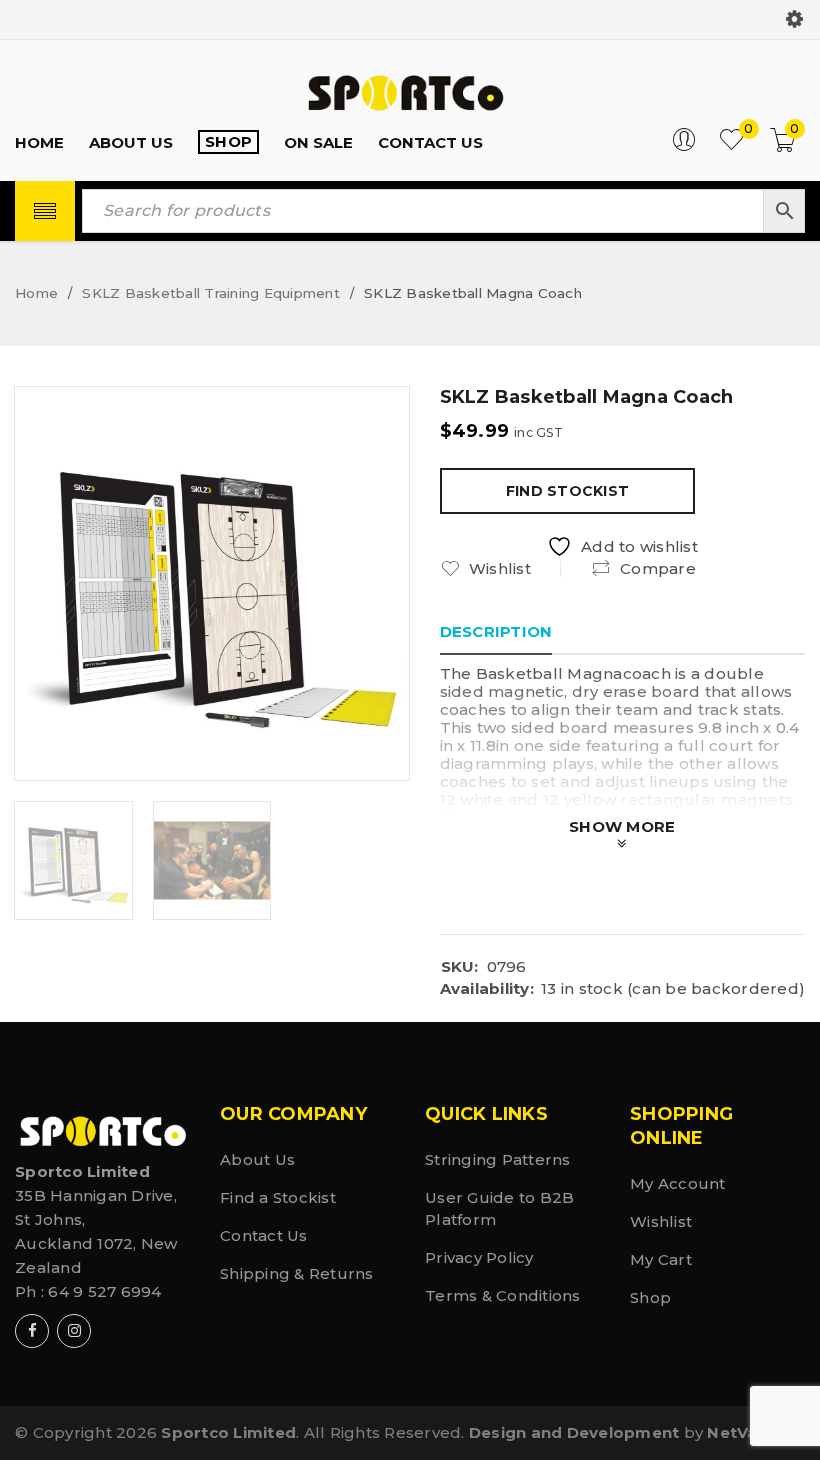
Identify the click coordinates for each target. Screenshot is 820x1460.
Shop (650, 1297)
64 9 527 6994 (104, 1291)
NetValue (744, 1432)
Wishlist (661, 1221)
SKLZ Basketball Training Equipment (211, 293)
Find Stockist (567, 491)
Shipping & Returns (297, 1273)
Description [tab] (496, 631)
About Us (257, 1159)
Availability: (487, 989)
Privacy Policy (479, 1257)
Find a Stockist (278, 1197)
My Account (678, 1183)
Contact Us (264, 1235)
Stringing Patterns (498, 1159)
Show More (622, 826)
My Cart (661, 1259)
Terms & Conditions (503, 1295)
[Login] (684, 146)
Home (36, 293)
